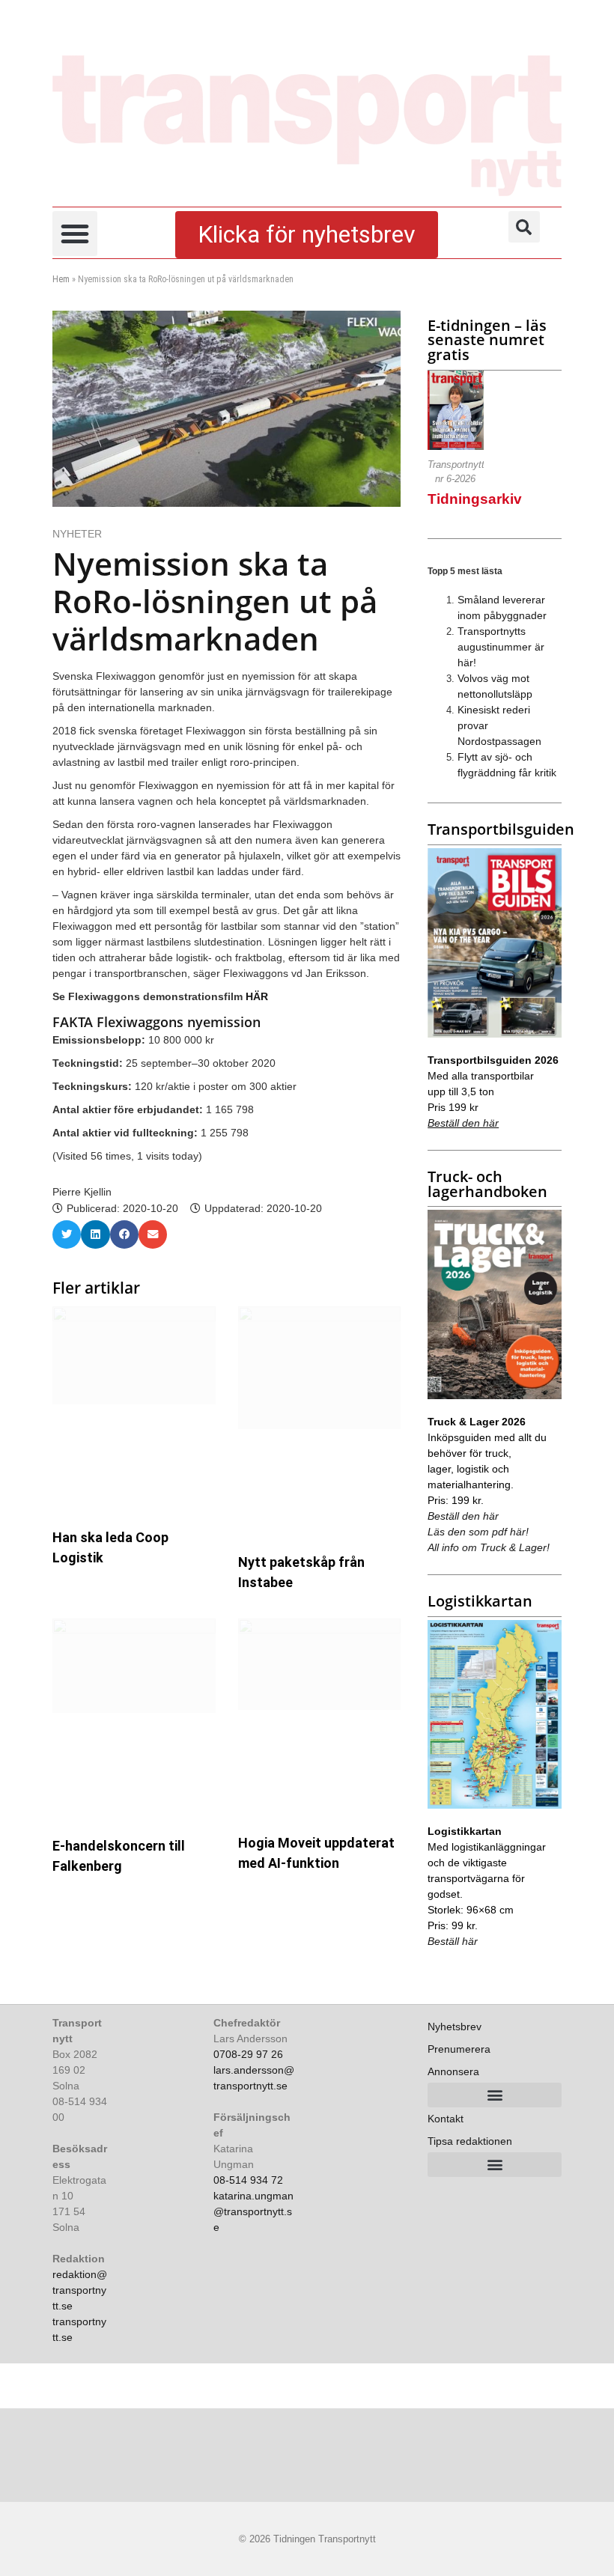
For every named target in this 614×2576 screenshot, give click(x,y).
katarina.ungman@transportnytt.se (253, 2211)
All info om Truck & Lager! (489, 1547)
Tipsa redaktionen (470, 2141)
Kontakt (446, 2119)
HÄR (257, 996)
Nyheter (77, 534)
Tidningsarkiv (475, 499)
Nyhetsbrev (455, 2027)
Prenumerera (459, 2049)
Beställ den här (463, 1123)
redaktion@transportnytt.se (80, 2290)
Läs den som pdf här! (478, 1532)
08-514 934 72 (248, 2180)
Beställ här (453, 1941)
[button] (75, 234)
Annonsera (453, 2071)
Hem (61, 279)
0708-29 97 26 (248, 2054)
